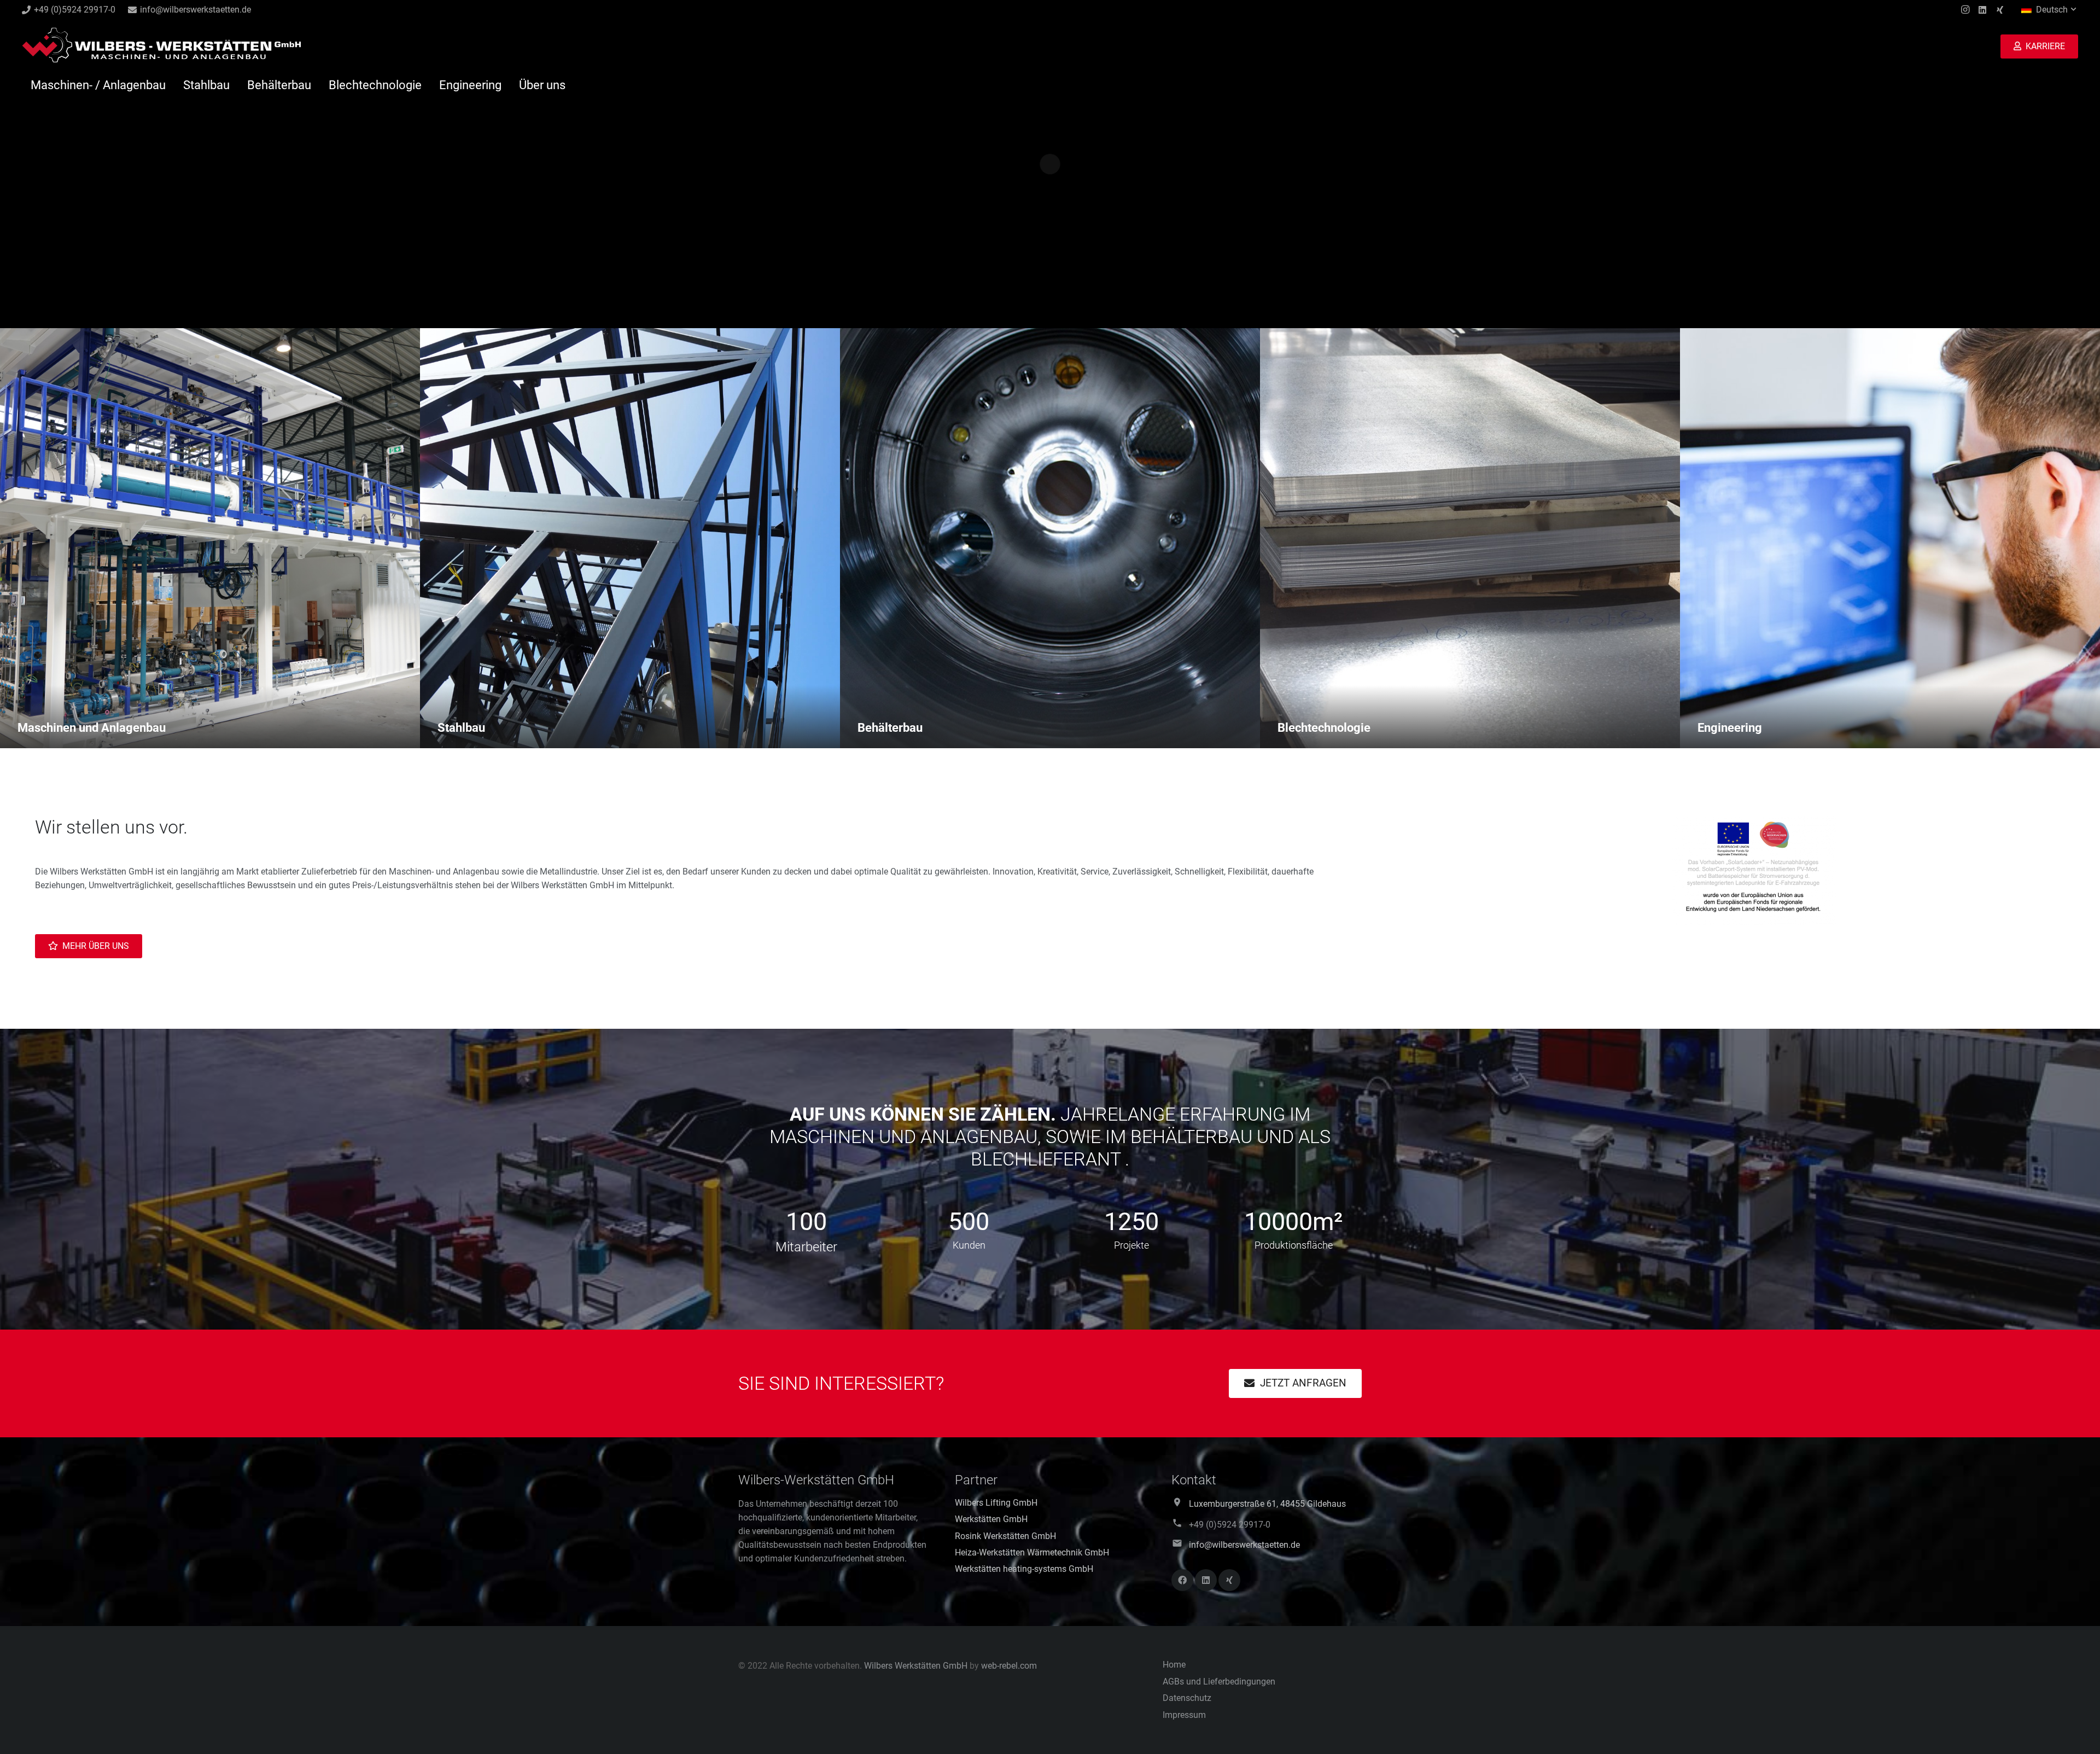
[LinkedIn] (1982, 10)
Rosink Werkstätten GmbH (1005, 1536)
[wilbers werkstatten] (161, 46)
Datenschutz (1187, 1698)
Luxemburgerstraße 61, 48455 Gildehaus (1267, 1504)
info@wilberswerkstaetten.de (1244, 1545)
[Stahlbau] (630, 538)
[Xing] (2000, 10)
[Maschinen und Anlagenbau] (210, 538)
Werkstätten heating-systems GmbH (1024, 1569)
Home (1174, 1665)
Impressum (1184, 1715)
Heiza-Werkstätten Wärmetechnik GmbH (1032, 1552)
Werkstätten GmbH (991, 1519)
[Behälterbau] (1050, 538)
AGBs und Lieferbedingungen (1219, 1682)
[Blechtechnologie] (1470, 538)
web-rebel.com (1009, 1666)
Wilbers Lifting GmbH (996, 1503)
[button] (2050, 10)
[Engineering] (1890, 538)
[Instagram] (1965, 10)
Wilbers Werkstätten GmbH (916, 1666)
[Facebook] (1182, 1580)
